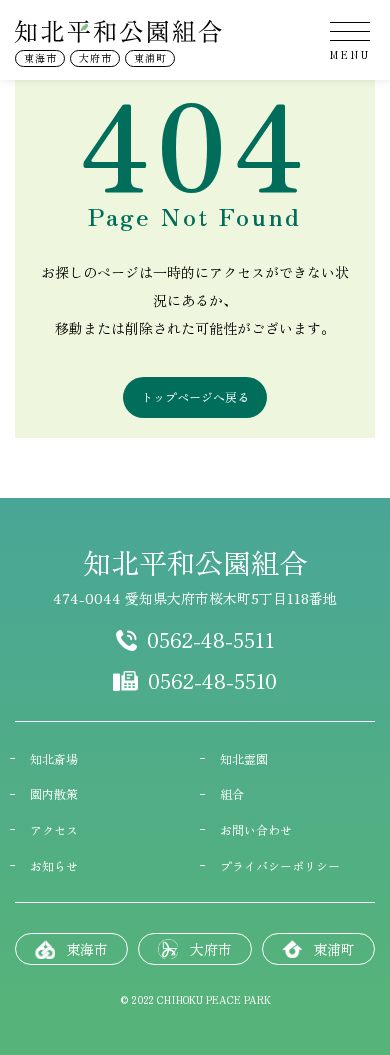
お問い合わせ (256, 830)
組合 (232, 794)
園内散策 (54, 794)
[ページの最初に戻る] (350, 452)
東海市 (40, 57)
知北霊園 (244, 759)
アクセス (54, 830)
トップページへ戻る (195, 396)
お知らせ (54, 866)
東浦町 (150, 57)
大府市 (95, 57)
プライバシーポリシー (280, 866)
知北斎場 (54, 759)
